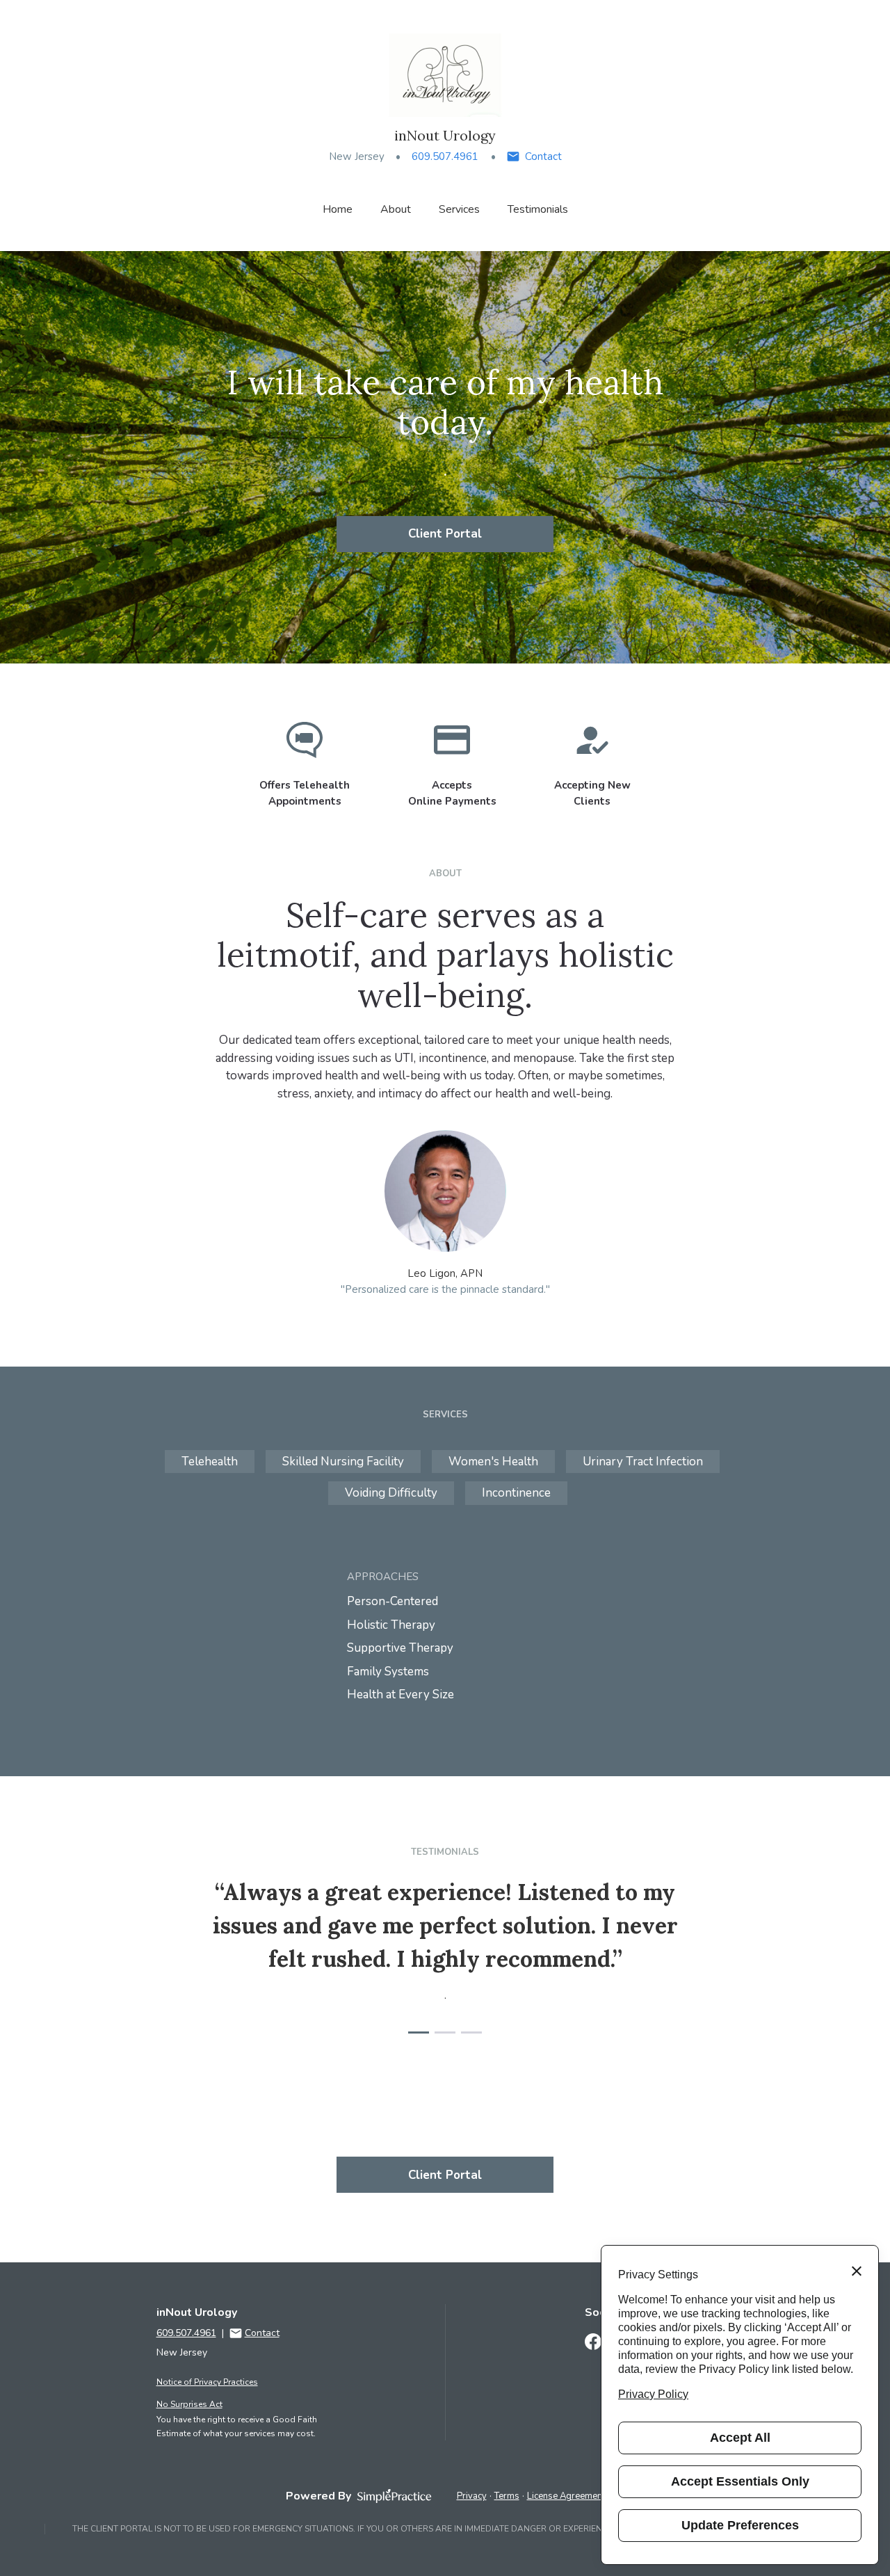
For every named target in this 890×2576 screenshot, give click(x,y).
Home (338, 209)
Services (459, 209)
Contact (543, 156)
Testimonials (538, 209)
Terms (507, 2496)
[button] (419, 2032)
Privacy (472, 2496)
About (396, 209)
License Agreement (566, 2496)
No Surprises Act (189, 2404)
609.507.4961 (445, 156)
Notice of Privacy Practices (207, 2382)
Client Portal (445, 534)
